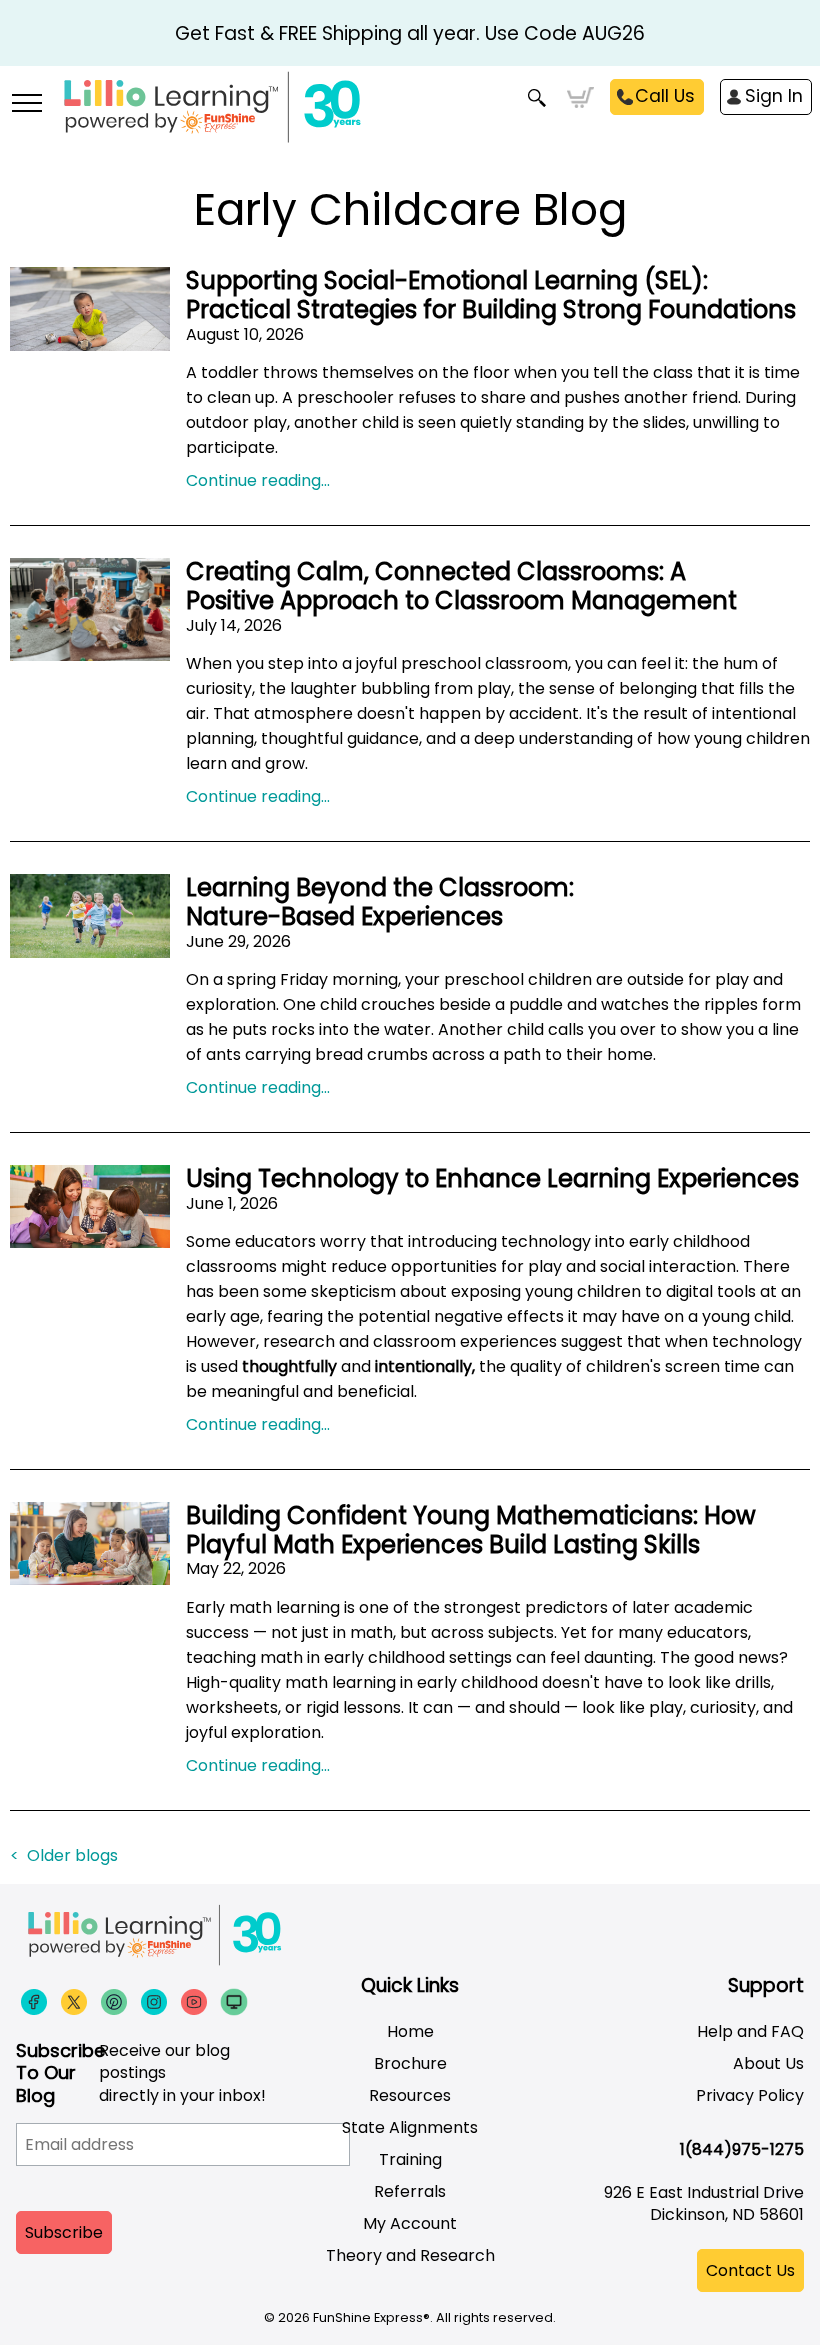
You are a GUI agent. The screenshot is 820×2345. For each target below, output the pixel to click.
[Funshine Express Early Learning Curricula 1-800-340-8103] (410, 116)
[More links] (26, 105)
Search (537, 98)
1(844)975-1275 (742, 2149)
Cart (580, 98)
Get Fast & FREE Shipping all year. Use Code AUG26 (410, 33)
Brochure (410, 2063)
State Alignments (410, 2127)
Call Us (665, 96)
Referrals (410, 2191)
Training (410, 2159)
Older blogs (72, 1855)
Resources (410, 2095)
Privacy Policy (750, 2095)
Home (410, 2031)
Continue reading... (258, 480)
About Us (768, 2063)
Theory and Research (410, 2255)
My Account (410, 2223)
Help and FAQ (750, 2031)
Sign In (774, 96)
